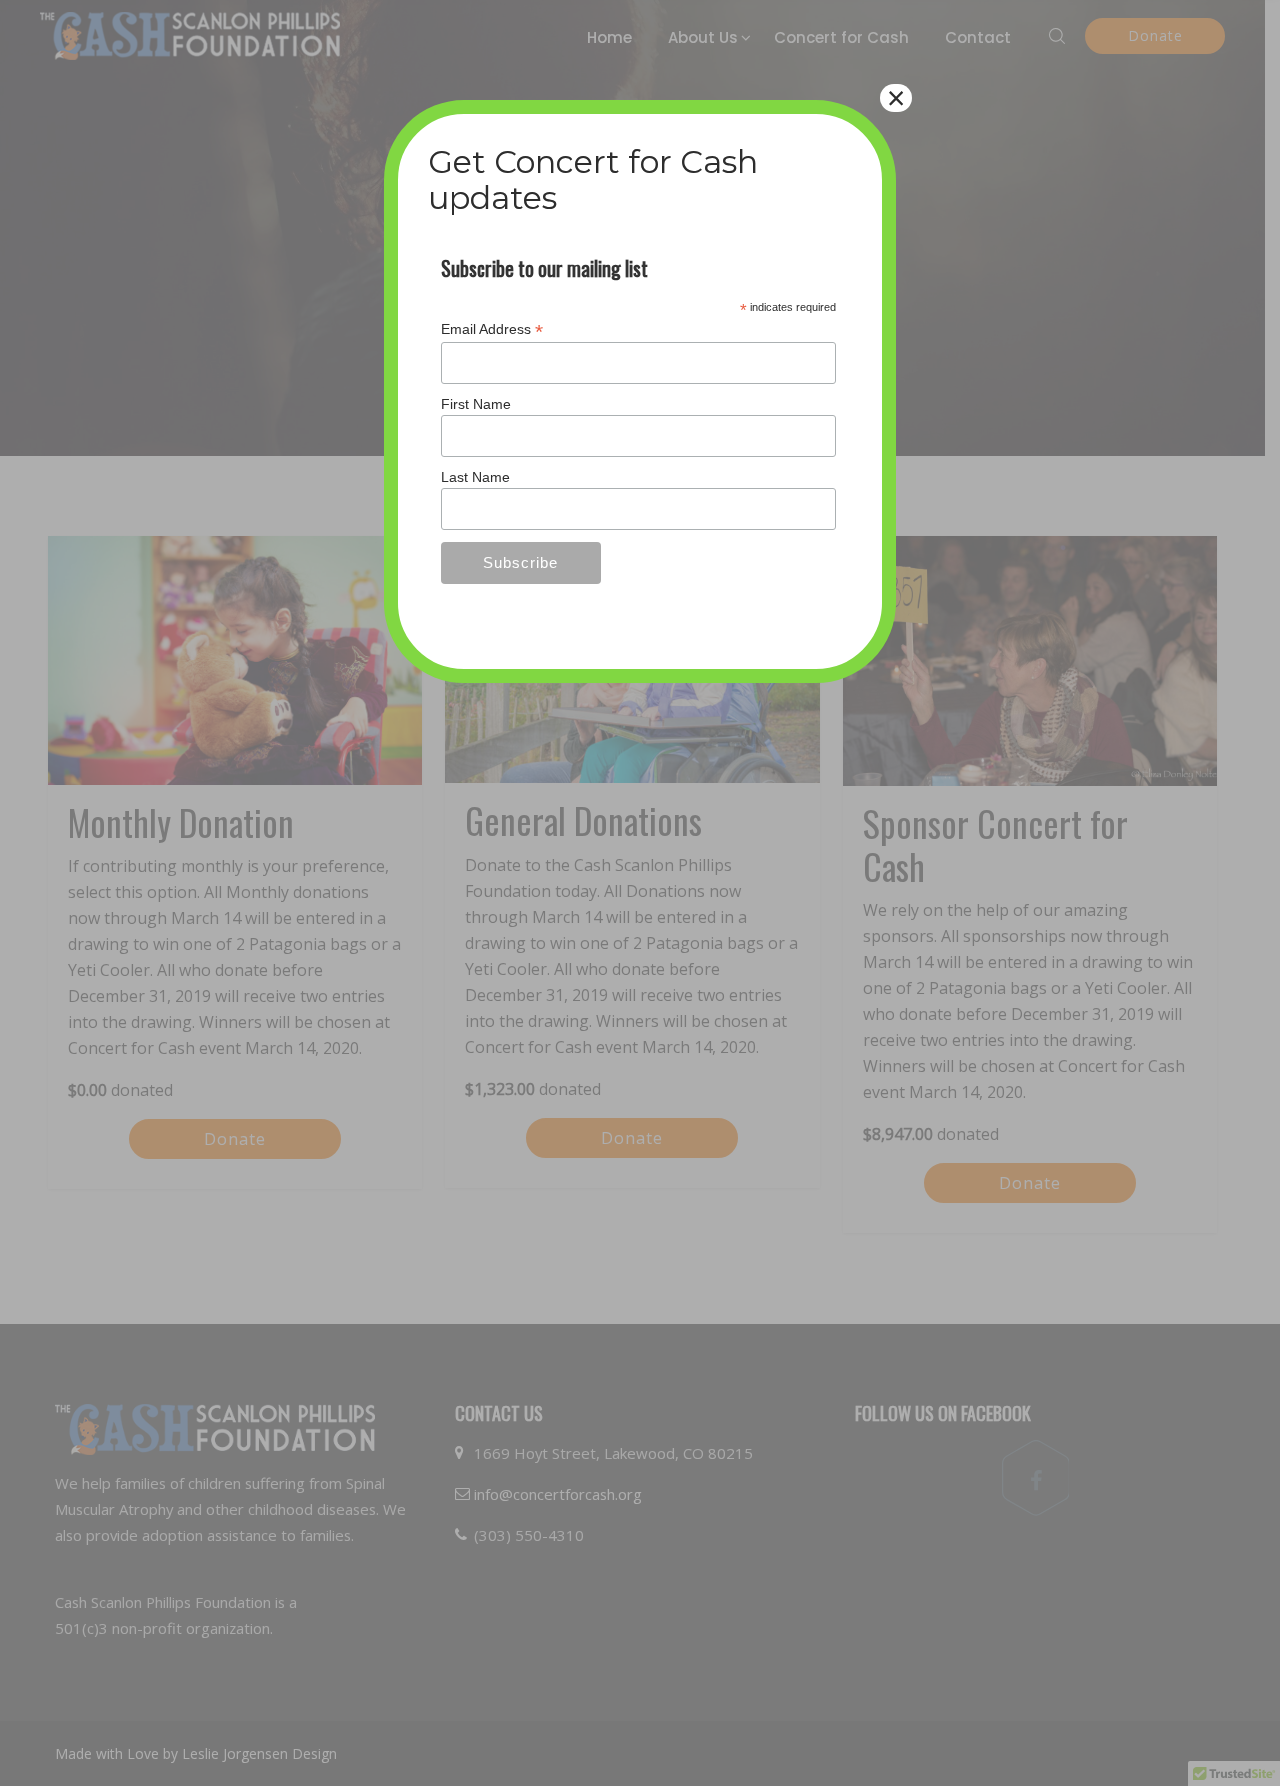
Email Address (492, 329)
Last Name (475, 477)
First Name (476, 404)
